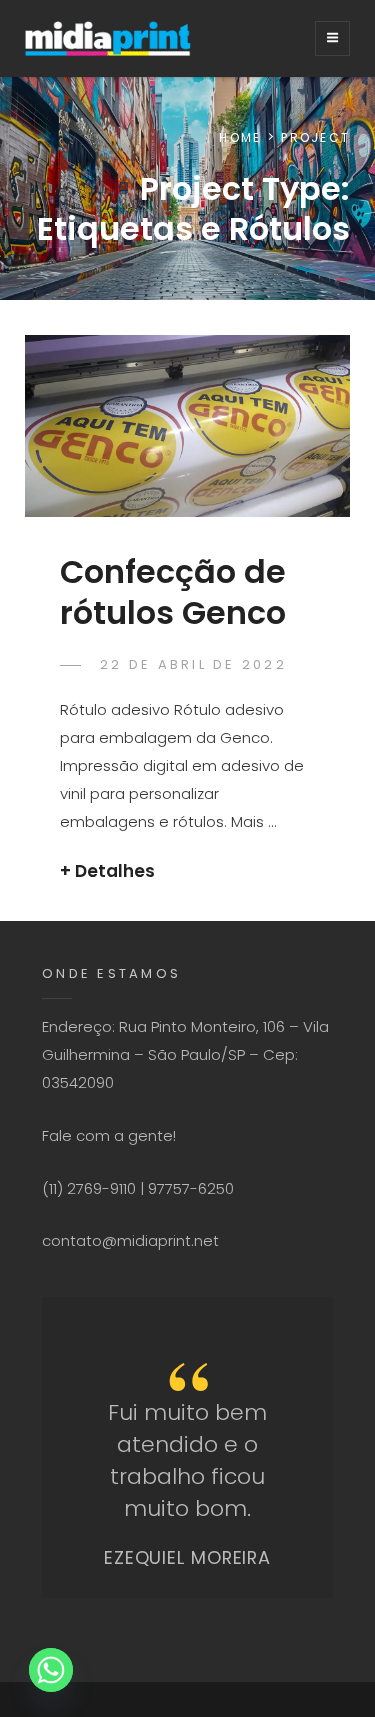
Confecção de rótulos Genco (173, 591)
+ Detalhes (107, 871)
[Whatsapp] (51, 1670)
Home (240, 137)
